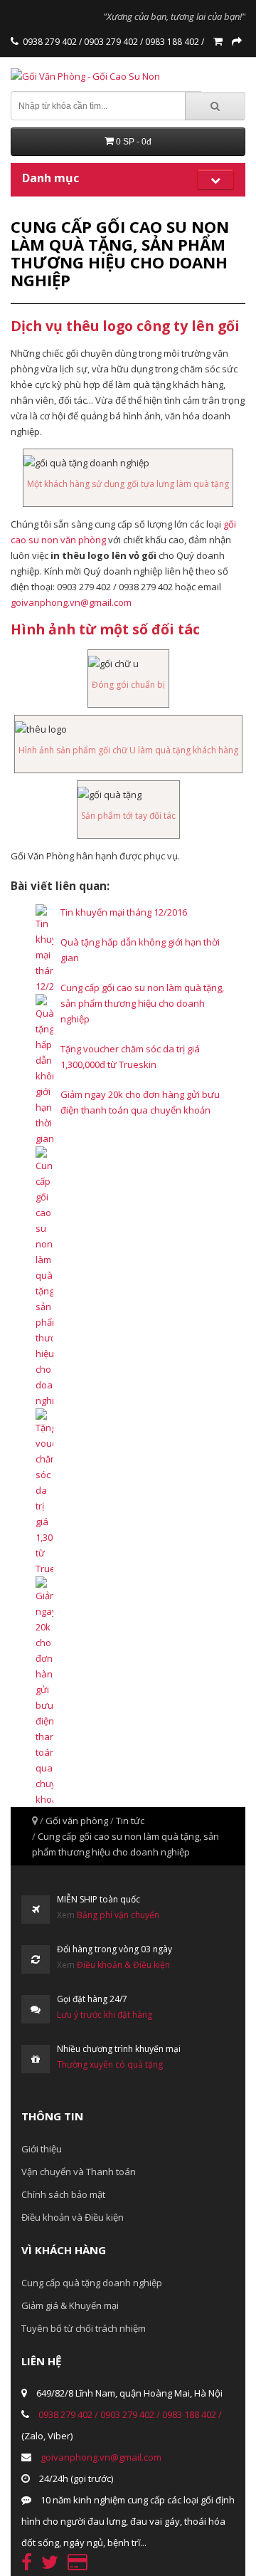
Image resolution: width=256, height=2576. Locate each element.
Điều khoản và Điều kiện (73, 2217)
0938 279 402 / (52, 42)
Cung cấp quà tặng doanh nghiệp (92, 2283)
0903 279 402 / (112, 42)
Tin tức (130, 1821)
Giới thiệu (42, 2149)
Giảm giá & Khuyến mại (70, 2305)
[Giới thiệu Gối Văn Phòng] (16, 42)
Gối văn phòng (77, 1821)
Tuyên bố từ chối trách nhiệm (84, 2328)
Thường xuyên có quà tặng (110, 2064)
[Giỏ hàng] (218, 42)
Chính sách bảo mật (63, 2194)
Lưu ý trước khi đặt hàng (105, 2015)
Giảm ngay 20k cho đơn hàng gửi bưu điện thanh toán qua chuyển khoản (140, 1102)
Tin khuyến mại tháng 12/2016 (124, 912)
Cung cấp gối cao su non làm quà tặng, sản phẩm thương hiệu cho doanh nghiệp (142, 1003)
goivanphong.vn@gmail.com (71, 602)
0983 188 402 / (174, 42)
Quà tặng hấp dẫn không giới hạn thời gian (140, 950)
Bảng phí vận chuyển (118, 1915)
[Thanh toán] (237, 42)
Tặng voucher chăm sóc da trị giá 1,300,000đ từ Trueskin (130, 1057)
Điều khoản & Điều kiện (123, 1965)
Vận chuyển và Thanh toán (79, 2172)
